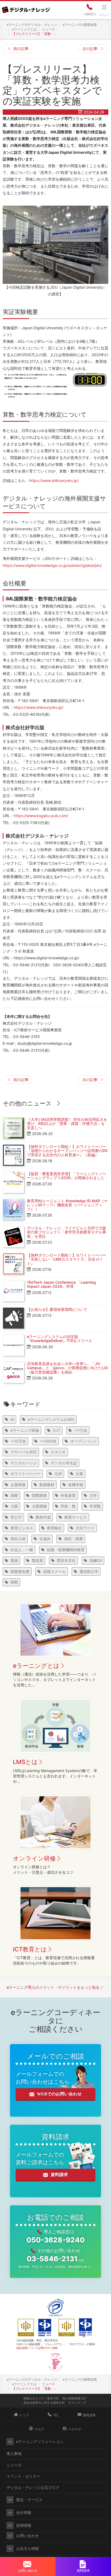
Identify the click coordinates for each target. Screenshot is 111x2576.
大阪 (14, 1506)
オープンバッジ (84, 1441)
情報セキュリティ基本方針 (41, 2398)
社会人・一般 (22, 1550)
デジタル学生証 (64, 1463)
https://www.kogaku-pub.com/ (41, 816)
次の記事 (90, 49)
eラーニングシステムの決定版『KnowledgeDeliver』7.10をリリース (60, 1339)
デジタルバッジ (24, 1463)
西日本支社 (66, 1560)
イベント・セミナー (23, 2476)
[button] (10, 2442)
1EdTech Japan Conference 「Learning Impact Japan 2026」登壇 (61, 1284)
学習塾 (95, 1506)
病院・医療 (74, 1539)
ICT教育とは (30, 1949)
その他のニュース (27, 1103)
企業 (79, 1474)
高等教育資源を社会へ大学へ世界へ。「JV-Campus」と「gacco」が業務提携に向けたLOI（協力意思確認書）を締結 (67, 1368)
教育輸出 (54, 1528)
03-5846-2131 (56, 2259)
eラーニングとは (36, 1666)
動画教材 (47, 1485)
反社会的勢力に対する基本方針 (44, 2403)
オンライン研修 (34, 1858)
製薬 (14, 1560)
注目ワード (85, 1528)
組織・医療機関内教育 (66, 1550)
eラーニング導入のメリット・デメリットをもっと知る (53, 1987)
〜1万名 (81, 1430)
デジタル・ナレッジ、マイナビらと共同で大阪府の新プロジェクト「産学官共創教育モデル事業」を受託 (67, 1232)
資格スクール (54, 1571)
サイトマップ (77, 2403)
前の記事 (21, 49)
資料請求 (59, 2175)
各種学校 (76, 1485)
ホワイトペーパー (26, 1474)
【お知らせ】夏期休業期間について (57, 1309)
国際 (14, 1495)
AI (12, 1419)
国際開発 (39, 1495)
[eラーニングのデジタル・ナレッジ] (26, 8)
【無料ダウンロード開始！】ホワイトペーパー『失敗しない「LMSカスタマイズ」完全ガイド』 (67, 1259)
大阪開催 (39, 1506)
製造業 (37, 1560)
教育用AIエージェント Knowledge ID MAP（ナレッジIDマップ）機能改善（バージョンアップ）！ (67, 1205)
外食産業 (68, 1495)
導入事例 (14, 2454)
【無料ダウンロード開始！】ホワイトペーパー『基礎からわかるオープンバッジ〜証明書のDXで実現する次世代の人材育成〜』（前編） (67, 1151)
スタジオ (58, 1452)
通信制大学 (89, 1571)
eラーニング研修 (25, 1430)
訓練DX (96, 1560)
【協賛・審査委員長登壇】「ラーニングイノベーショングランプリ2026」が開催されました (67, 1176)
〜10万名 (18, 1441)
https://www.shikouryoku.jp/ (54, 480)
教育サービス (76, 1517)
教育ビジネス (22, 1528)
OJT (57, 1430)
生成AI (45, 1539)
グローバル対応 (24, 1452)
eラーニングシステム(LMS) (51, 1419)
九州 (58, 1474)
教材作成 (43, 1517)
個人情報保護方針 (74, 2398)
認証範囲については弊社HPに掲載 (37, 2348)
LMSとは (25, 1762)
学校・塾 (68, 1506)
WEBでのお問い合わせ (59, 2094)
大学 (93, 1495)
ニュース (14, 2465)
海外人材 (18, 1539)
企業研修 (18, 1485)
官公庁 (16, 1517)
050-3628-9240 (55, 2240)
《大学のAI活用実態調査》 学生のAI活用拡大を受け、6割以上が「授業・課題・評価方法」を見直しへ (67, 1124)
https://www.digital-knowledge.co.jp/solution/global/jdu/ (52, 565)
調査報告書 (20, 1571)
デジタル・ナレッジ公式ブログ (33, 2487)
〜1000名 (48, 1441)
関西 (14, 1582)
